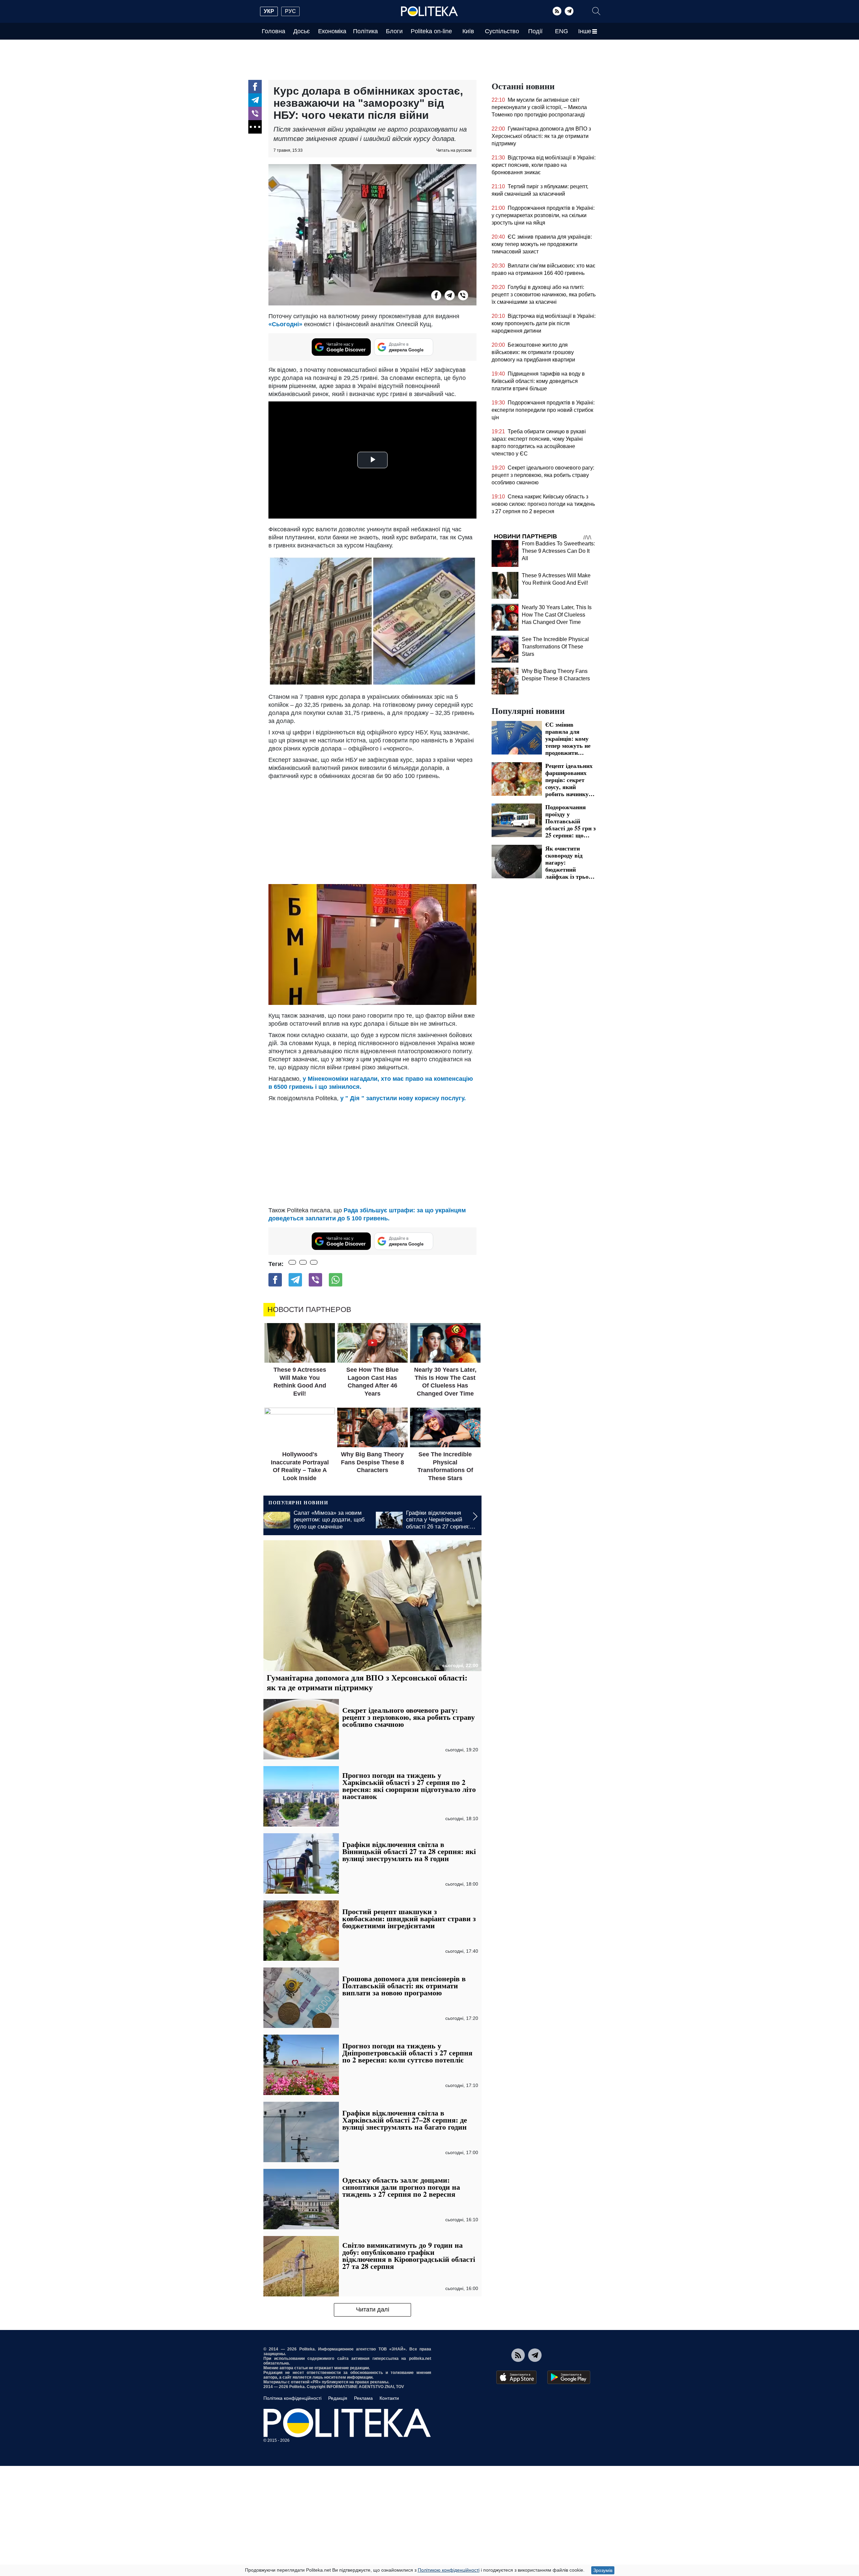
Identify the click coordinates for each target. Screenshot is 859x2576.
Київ (468, 31)
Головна (273, 31)
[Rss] (557, 11)
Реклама (363, 2398)
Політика (365, 31)
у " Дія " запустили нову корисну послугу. (403, 1098)
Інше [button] (585, 31)
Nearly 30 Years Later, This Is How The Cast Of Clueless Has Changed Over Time (557, 615)
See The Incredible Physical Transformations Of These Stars (555, 647)
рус (290, 11)
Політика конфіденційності (292, 2398)
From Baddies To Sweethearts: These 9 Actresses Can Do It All (558, 551)
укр (269, 11)
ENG (562, 31)
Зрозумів (603, 2570)
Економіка (332, 31)
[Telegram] (569, 11)
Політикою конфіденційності (449, 2570)
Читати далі (373, 2310)
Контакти (389, 2398)
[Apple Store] (516, 2377)
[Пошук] (596, 11)
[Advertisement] (372, 830)
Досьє (301, 31)
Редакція (338, 2398)
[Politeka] (429, 11)
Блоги (394, 31)
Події (535, 31)
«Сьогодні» (285, 324)
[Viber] (255, 113)
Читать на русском (454, 150)
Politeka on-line (431, 31)
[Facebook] (255, 87)
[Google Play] (569, 2377)
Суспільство (502, 31)
